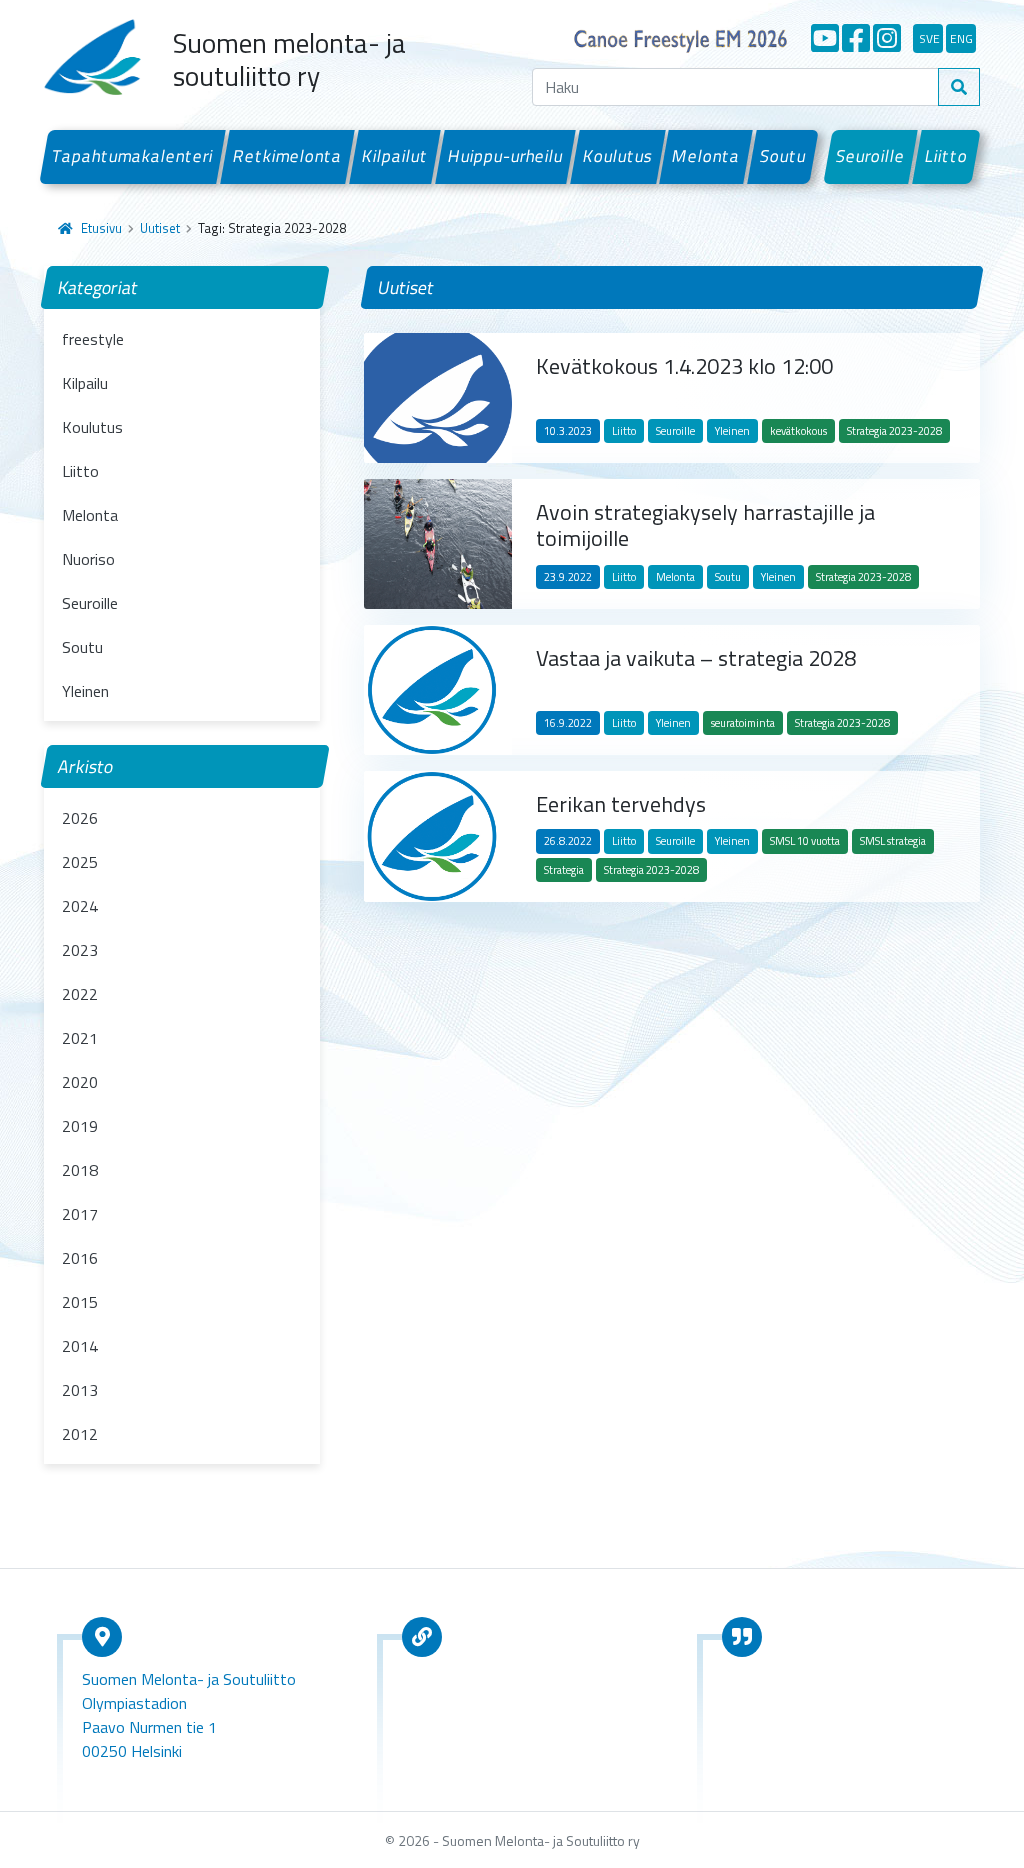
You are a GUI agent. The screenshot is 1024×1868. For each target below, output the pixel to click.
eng (961, 38)
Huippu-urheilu (505, 156)
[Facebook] (856, 38)
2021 (80, 1038)
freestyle (93, 339)
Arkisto (86, 766)
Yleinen (85, 691)
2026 (80, 818)
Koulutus (617, 156)
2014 (80, 1346)
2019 (80, 1126)
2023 (80, 950)
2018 (80, 1170)
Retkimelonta (288, 156)
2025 (80, 862)
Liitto (947, 156)
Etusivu (101, 228)
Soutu (783, 156)
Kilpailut (395, 156)
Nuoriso (88, 559)
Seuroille (871, 156)
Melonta (706, 156)
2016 (80, 1258)
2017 (80, 1214)
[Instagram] (887, 38)
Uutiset (160, 228)
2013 (80, 1390)
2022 (80, 994)
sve (929, 38)
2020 (80, 1082)
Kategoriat (98, 287)
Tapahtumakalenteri (133, 156)
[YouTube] (825, 38)
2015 (80, 1302)
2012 (80, 1434)
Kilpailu (85, 383)
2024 (80, 906)
